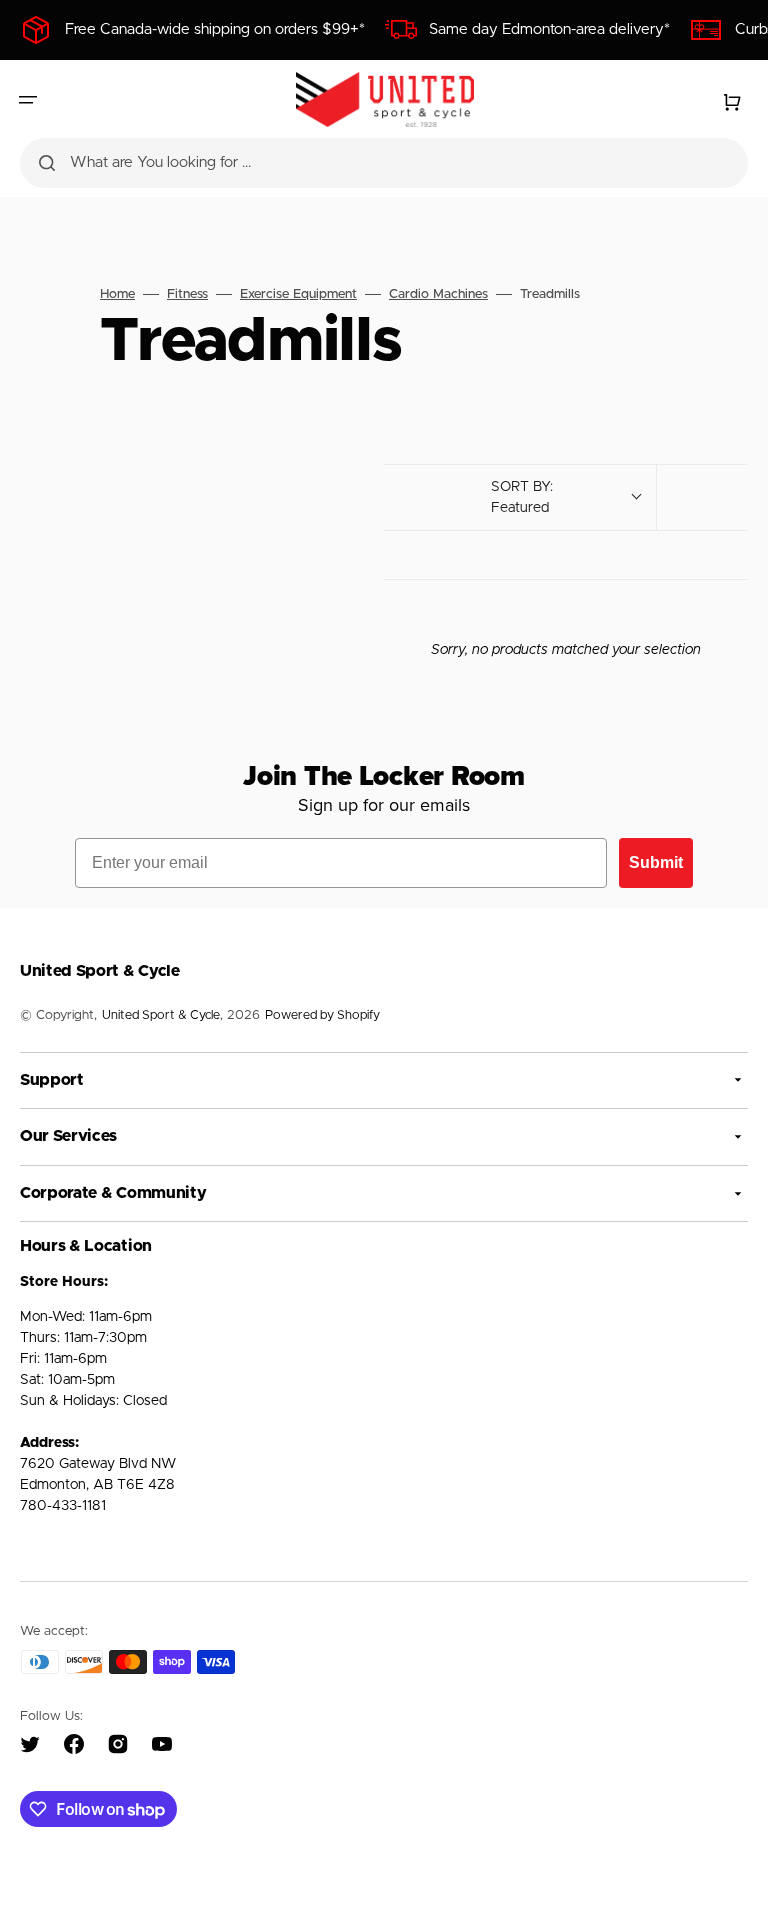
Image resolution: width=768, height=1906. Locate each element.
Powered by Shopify (322, 1015)
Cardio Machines (438, 294)
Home (117, 294)
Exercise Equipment (298, 294)
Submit (656, 862)
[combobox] (384, 163)
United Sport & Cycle (161, 1015)
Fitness (187, 294)
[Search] (47, 163)
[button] (28, 100)
